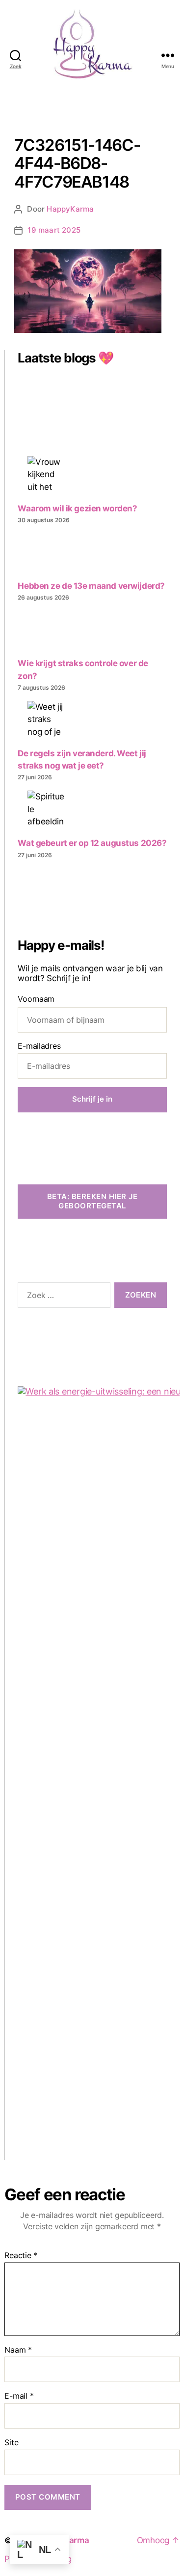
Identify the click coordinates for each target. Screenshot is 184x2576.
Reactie (21, 2256)
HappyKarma (70, 209)
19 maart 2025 (54, 230)
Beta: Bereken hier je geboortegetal (92, 1201)
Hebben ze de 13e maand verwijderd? (91, 586)
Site (11, 2443)
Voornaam (36, 999)
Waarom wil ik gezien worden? (77, 508)
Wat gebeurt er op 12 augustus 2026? (92, 843)
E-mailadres (39, 1046)
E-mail (19, 2396)
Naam (18, 2350)
